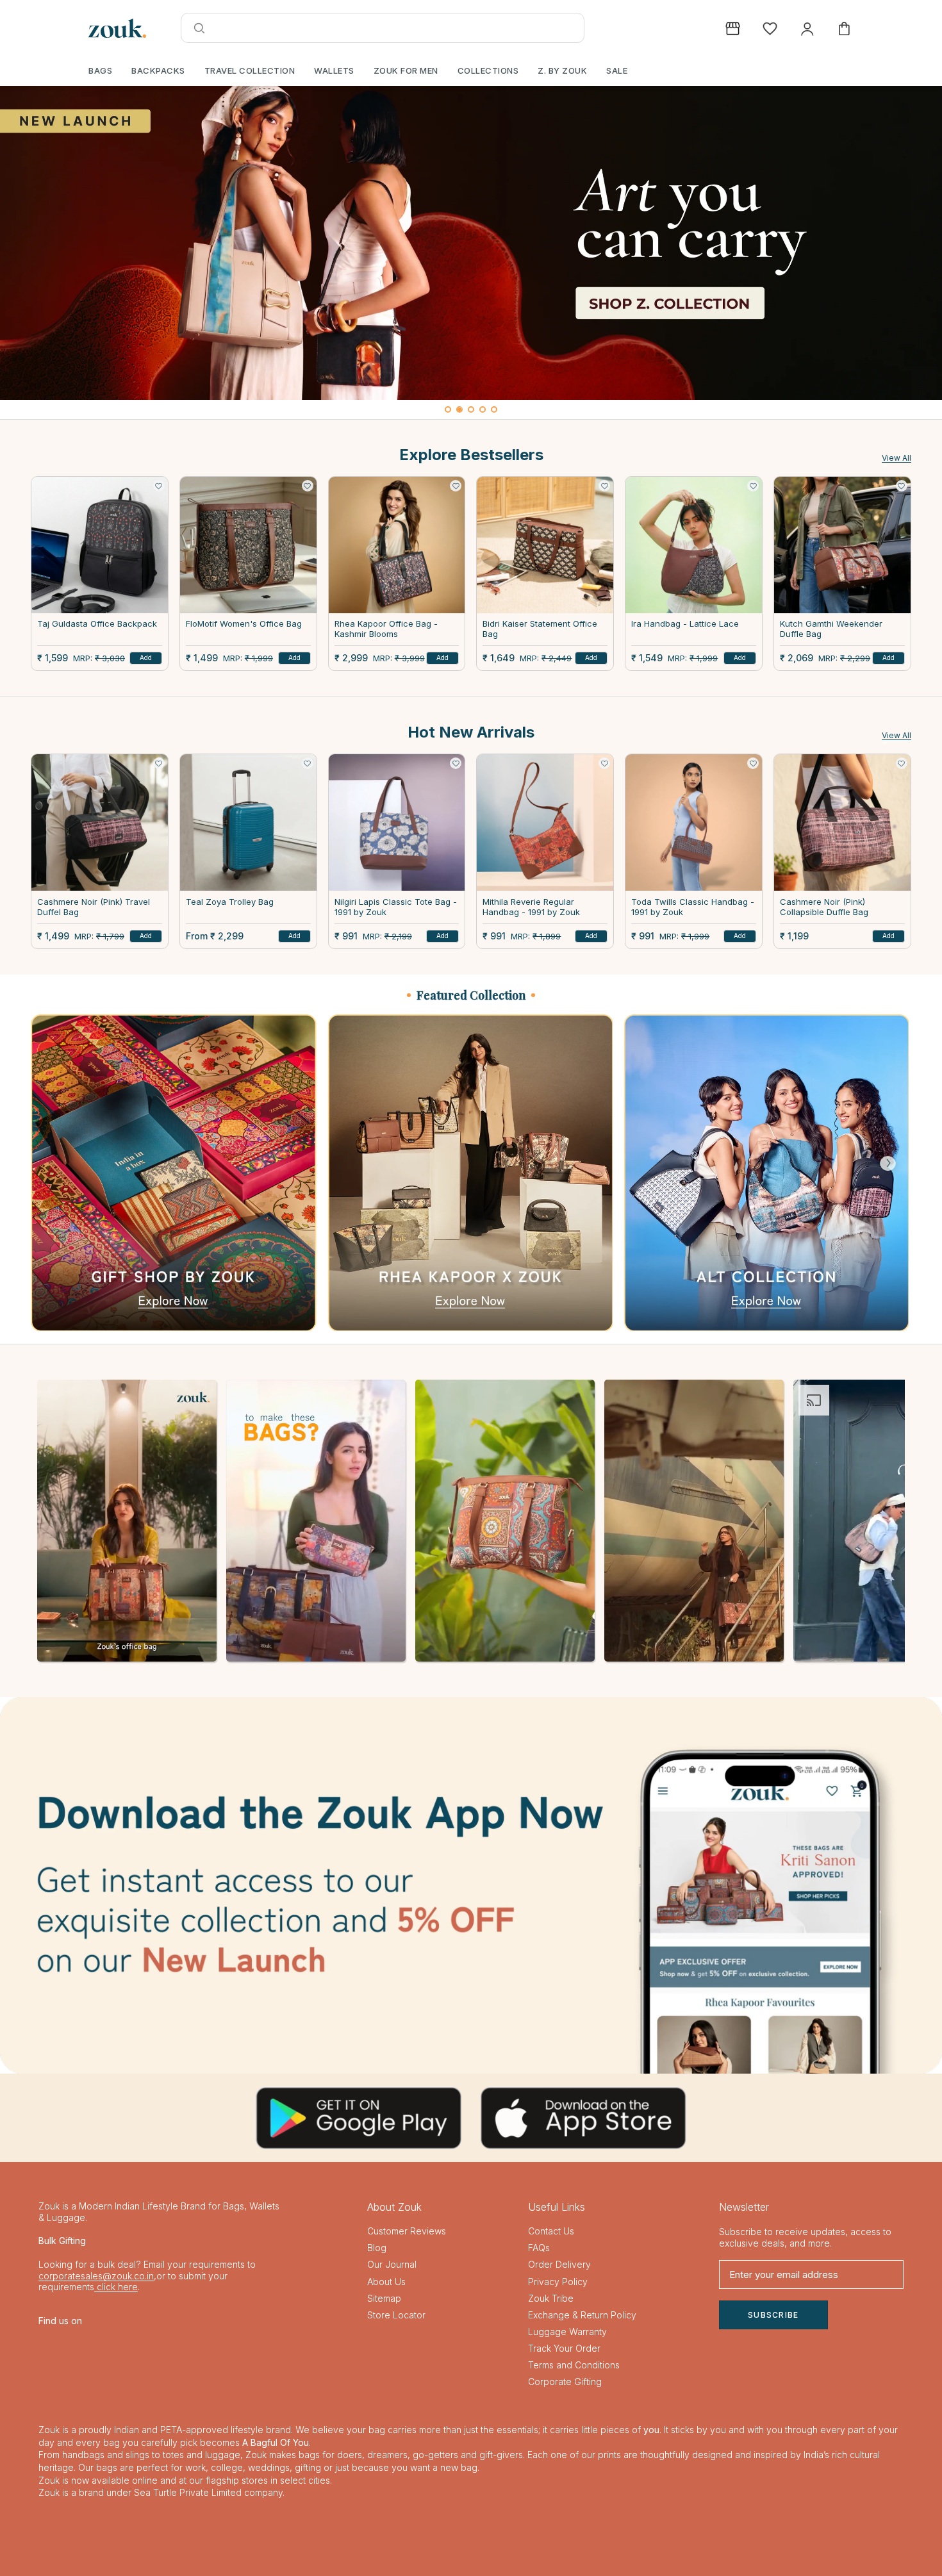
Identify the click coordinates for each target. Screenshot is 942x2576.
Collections (488, 70)
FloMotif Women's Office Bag (244, 624)
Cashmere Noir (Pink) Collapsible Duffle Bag (824, 907)
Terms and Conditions (574, 2365)
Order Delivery (559, 2264)
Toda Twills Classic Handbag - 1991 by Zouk (693, 907)
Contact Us (551, 2231)
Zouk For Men (406, 70)
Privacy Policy (558, 2282)
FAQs (539, 2248)
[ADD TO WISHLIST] (159, 486)
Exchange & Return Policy (582, 2315)
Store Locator (396, 2315)
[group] (471, 243)
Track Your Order (564, 2348)
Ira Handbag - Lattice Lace (685, 624)
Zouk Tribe (551, 2298)
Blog (377, 2248)
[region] (471, 252)
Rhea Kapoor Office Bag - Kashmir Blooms (386, 629)
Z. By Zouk (562, 70)
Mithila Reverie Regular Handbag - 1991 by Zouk (531, 907)
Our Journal (392, 2264)
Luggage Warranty (567, 2332)
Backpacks (158, 70)
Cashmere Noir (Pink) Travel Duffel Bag (94, 907)
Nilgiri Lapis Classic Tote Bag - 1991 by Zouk (396, 907)
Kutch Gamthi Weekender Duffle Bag (831, 629)
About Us (386, 2282)
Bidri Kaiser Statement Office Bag (540, 629)
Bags (100, 70)
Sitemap (384, 2298)
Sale (617, 70)
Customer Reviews (407, 2231)
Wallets (334, 70)
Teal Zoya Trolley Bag (230, 902)
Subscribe (773, 2315)
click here (116, 2287)
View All (897, 458)
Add (146, 657)
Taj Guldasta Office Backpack (97, 624)
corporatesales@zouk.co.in (96, 2276)
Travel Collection (250, 70)
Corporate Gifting (565, 2382)
